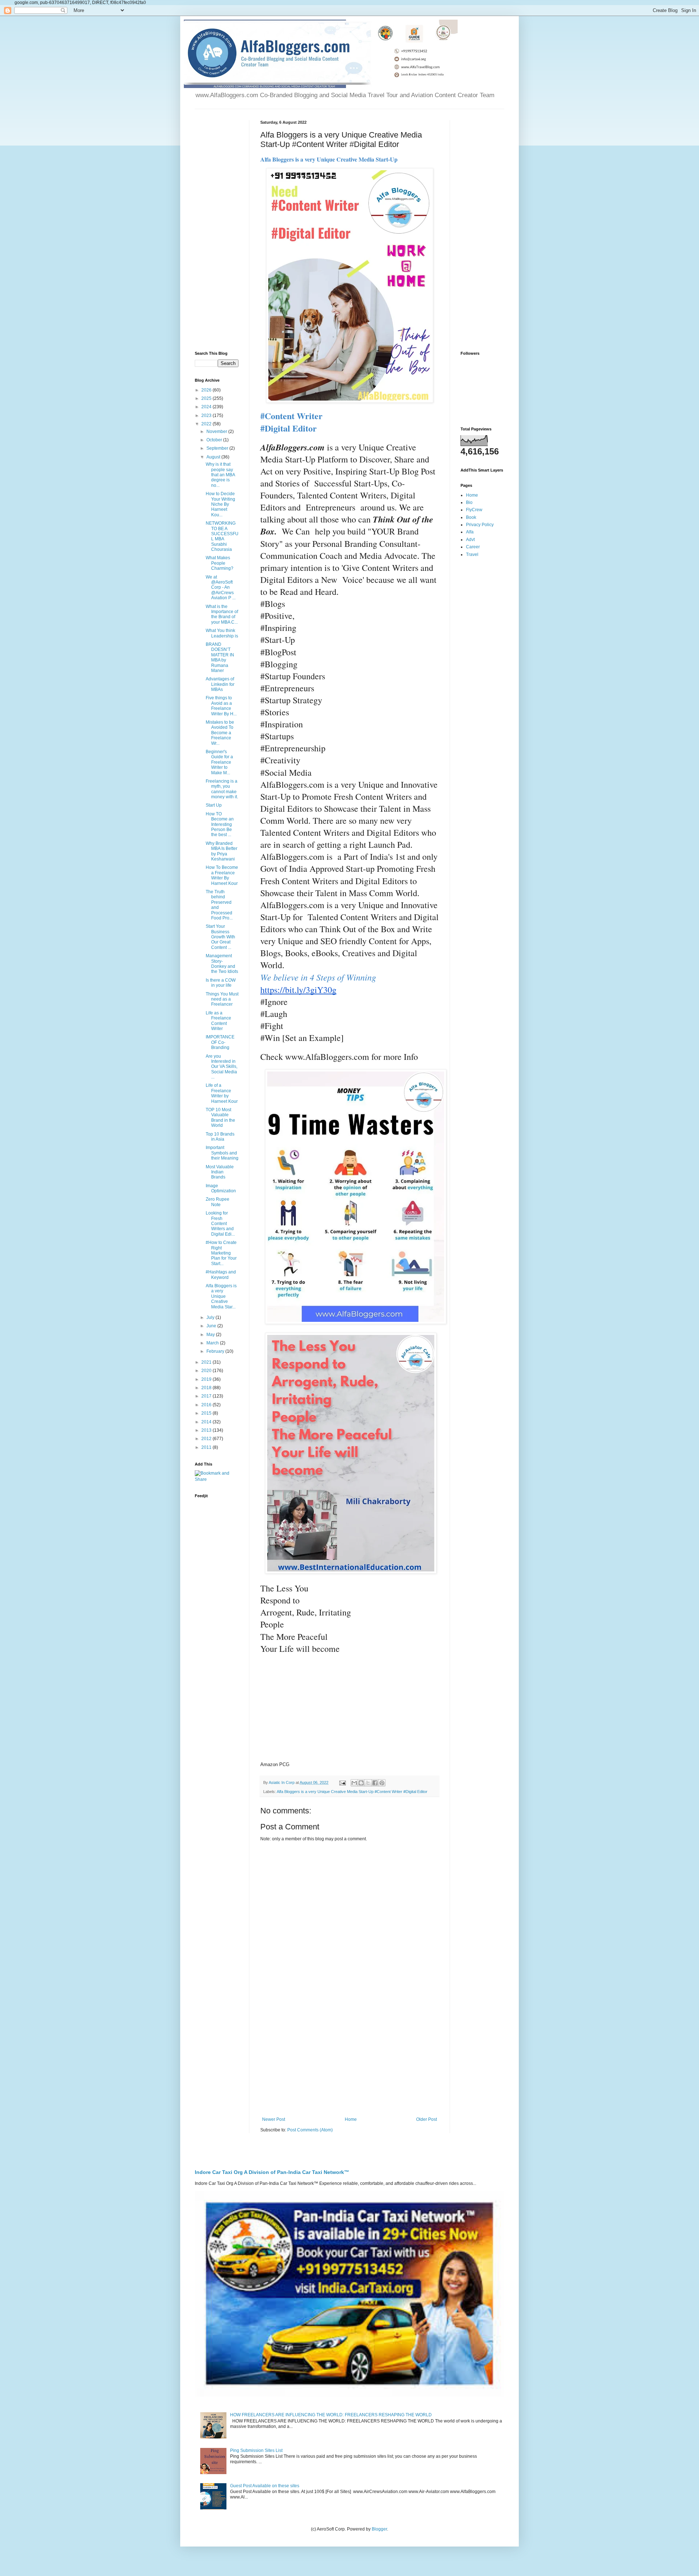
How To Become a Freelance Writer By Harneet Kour (222, 875)
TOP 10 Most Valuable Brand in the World (220, 1118)
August (214, 457)
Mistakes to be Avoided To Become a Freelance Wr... (220, 733)
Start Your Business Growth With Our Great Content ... (220, 937)
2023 (207, 416)
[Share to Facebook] (375, 1783)
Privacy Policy (480, 525)
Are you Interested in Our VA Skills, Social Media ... (222, 1067)
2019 (207, 1379)
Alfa (470, 532)
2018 (207, 1388)
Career (473, 547)
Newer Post (274, 2119)
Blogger (379, 2529)
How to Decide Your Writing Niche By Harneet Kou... (220, 504)
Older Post (426, 2119)
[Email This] (354, 1783)
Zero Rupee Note (218, 1202)
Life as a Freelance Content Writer (218, 1021)
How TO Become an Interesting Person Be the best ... (220, 824)
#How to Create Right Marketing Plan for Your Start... (221, 1253)
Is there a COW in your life (221, 983)
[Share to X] (368, 1783)
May (211, 1335)
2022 (207, 424)
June (212, 1326)
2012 (207, 1439)
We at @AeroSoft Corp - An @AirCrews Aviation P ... (221, 588)
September (218, 448)
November (217, 432)
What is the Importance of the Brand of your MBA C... (222, 614)
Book (471, 517)
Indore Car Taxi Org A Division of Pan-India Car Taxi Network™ (272, 2172)
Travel (472, 554)
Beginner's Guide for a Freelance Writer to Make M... (219, 762)
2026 (207, 390)
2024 (207, 407)
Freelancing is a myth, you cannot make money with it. (222, 789)
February (216, 1351)
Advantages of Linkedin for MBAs (220, 684)
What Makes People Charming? (220, 563)
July (211, 1317)
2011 (207, 1447)
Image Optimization (221, 1188)
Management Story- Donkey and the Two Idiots (222, 964)
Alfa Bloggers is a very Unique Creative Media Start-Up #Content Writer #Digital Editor (352, 1792)
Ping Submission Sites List (256, 2450)
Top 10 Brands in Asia (220, 1137)
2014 (207, 1422)
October (215, 440)
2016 (207, 1405)
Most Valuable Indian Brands (220, 1172)
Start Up (214, 805)
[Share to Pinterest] (382, 1783)
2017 (207, 1396)
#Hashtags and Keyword (221, 1275)
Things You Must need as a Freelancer (222, 999)
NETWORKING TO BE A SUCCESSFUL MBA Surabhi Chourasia (222, 536)
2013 (207, 1430)
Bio (469, 502)
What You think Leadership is (222, 633)
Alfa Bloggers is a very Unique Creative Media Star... (221, 1296)
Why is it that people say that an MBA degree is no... (220, 475)
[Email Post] (342, 1782)
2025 (207, 398)
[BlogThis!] (361, 1783)
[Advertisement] (349, 2057)
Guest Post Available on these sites (265, 2486)
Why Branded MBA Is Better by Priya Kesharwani (222, 851)
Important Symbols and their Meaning (222, 1153)
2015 (207, 1413)
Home (351, 2119)
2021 (207, 1362)
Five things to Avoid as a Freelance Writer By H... (221, 706)
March (213, 1343)
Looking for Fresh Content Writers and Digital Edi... (220, 1224)
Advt (470, 540)
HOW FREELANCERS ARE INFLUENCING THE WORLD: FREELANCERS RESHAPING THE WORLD (331, 2415)
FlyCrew (474, 510)
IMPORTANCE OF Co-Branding (220, 1042)
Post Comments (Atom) (310, 2130)
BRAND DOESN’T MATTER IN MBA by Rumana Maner (220, 657)
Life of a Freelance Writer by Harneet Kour (222, 1093)
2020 (207, 1371)
